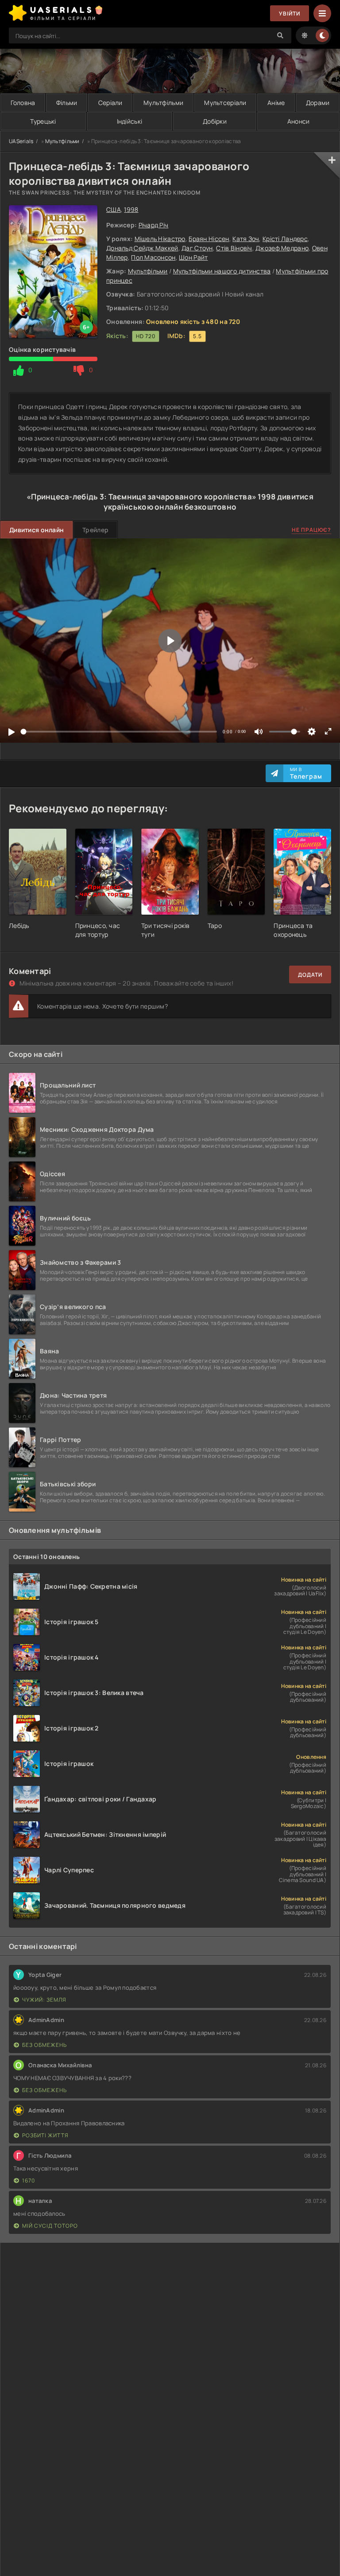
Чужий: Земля (44, 2000)
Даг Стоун (197, 248)
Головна (23, 103)
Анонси (299, 121)
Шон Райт (193, 257)
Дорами (318, 103)
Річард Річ (154, 225)
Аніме (276, 103)
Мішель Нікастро (160, 239)
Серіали (110, 103)
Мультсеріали (225, 103)
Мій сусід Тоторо (50, 2226)
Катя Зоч (246, 239)
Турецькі (43, 121)
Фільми (67, 103)
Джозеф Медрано (282, 248)
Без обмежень (44, 2045)
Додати (310, 975)
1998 (131, 209)
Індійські (130, 121)
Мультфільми (163, 103)
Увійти (290, 14)
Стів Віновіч (234, 248)
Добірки (215, 121)
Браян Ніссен (209, 239)
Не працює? (311, 530)
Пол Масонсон (153, 257)
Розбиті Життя (45, 2135)
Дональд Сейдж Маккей (142, 248)
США (114, 209)
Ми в (306, 773)
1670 (29, 2180)
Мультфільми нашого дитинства (222, 271)
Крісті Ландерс (285, 239)
